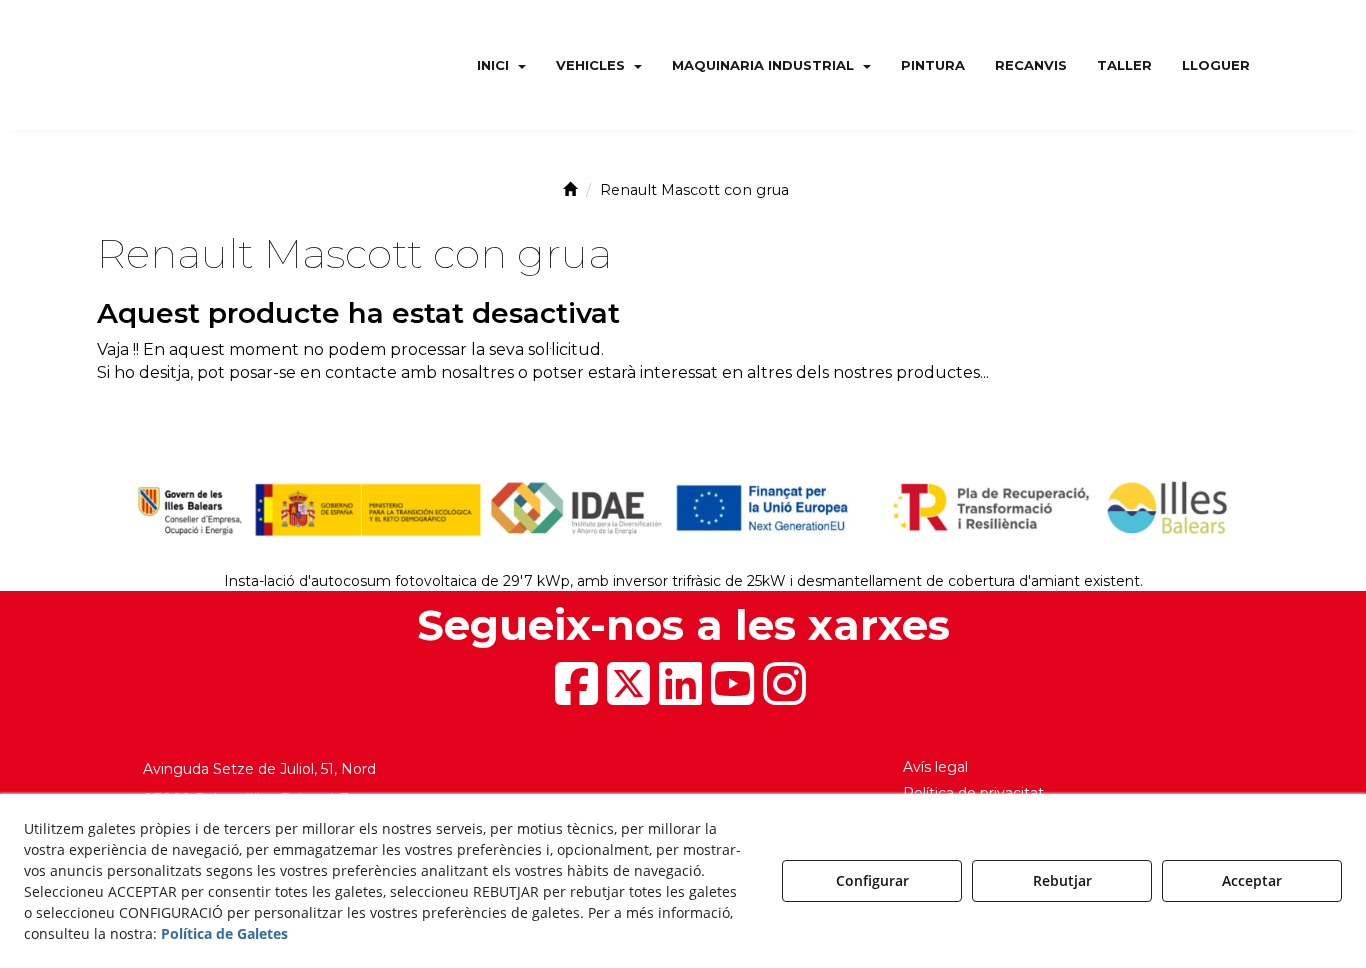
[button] (210, 65)
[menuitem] (501, 65)
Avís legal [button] (935, 767)
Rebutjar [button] (1062, 880)
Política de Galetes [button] (224, 933)
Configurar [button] (872, 880)
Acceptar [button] (1252, 880)
